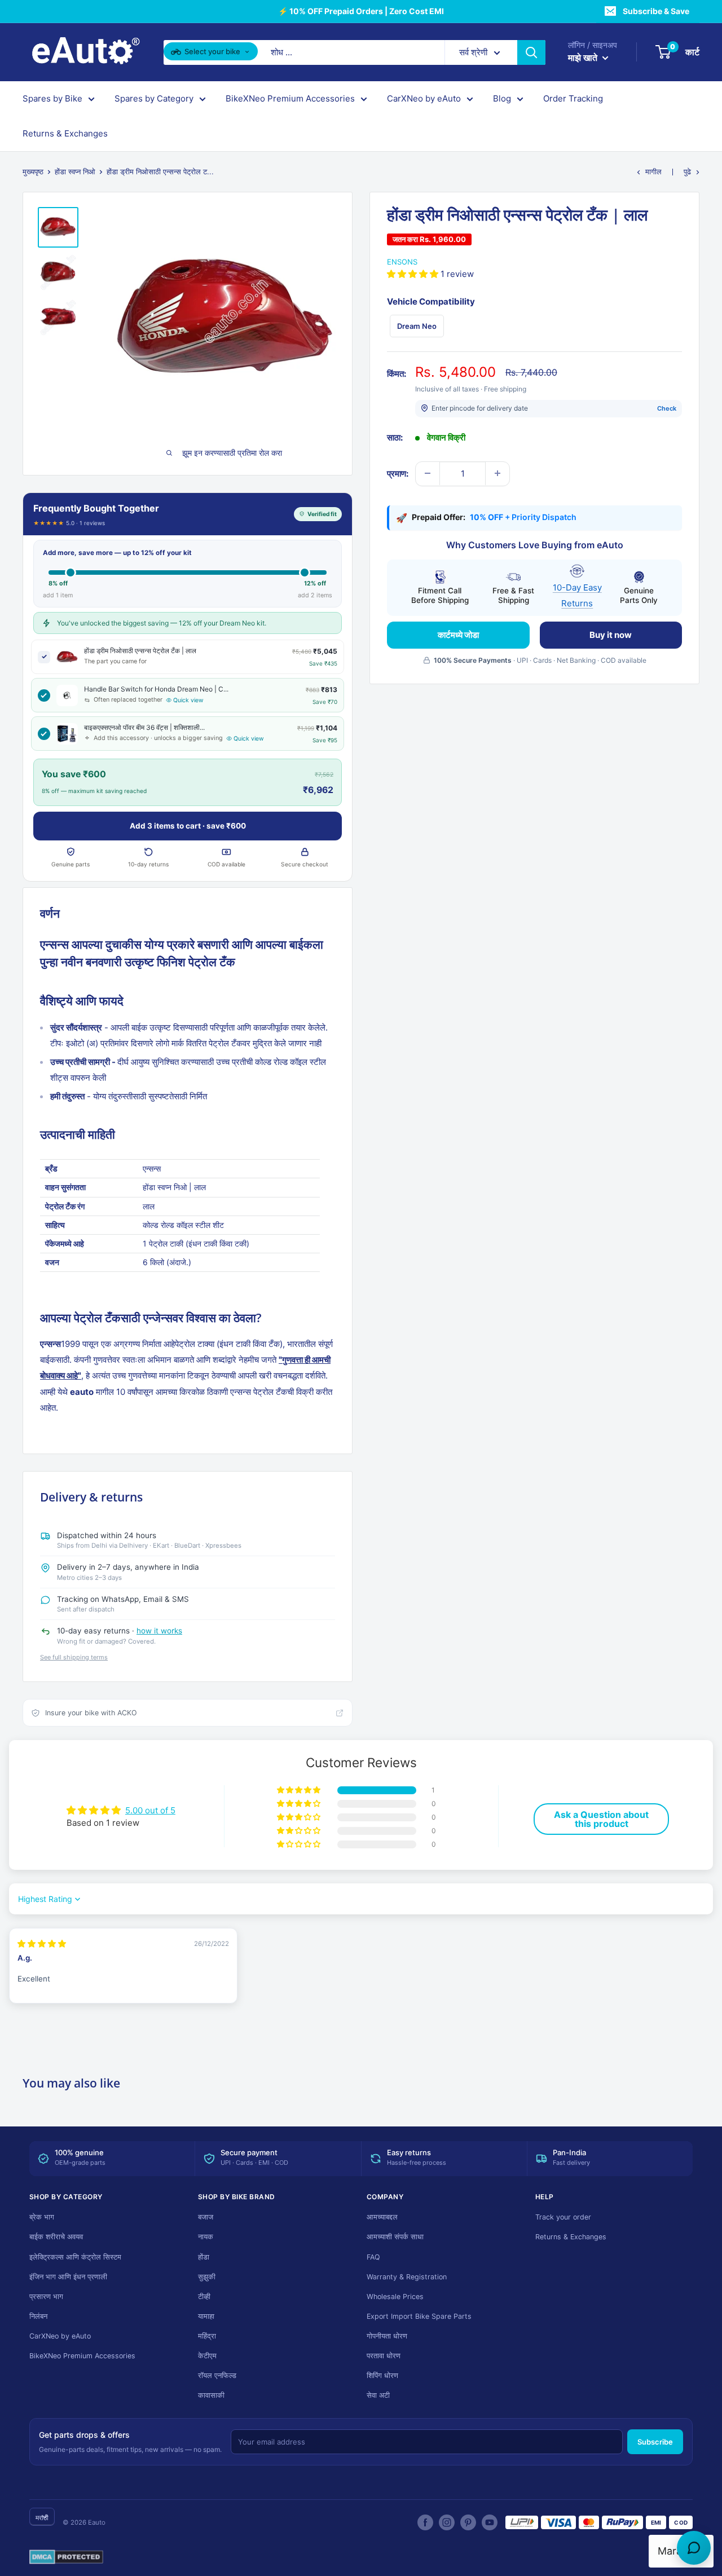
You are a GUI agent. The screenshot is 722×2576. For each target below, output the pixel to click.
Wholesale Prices (395, 2297)
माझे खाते (584, 58)
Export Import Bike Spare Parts (419, 2316)
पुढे (687, 171)
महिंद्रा (207, 2336)
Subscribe (655, 2442)
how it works (159, 1631)
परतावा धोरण (384, 2356)
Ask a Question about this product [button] (601, 1819)
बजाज (206, 2217)
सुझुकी (207, 2277)
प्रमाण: (398, 473)
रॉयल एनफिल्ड (217, 2375)
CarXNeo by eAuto (424, 98)
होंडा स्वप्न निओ (75, 171)
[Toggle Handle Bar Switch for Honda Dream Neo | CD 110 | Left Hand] (44, 695)
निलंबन (38, 2316)
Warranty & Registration (407, 2277)
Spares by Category (154, 98)
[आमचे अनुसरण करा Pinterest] (468, 2522)
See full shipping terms (74, 1657)
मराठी (42, 2518)
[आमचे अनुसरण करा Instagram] (447, 2522)
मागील (653, 171)
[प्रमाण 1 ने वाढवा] (498, 473)
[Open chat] (694, 2548)
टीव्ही (204, 2297)
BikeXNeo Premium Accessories (290, 98)
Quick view (188, 700)
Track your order (563, 2217)
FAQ (373, 2257)
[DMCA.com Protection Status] (66, 2557)
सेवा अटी (378, 2395)
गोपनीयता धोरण (387, 2336)
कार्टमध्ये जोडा (458, 634)
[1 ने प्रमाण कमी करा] (428, 473)
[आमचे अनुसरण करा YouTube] (490, 2522)
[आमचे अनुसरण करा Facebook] (425, 2522)
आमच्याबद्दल (382, 2217)
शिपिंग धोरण (382, 2375)
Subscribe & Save (656, 11)
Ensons (402, 262)
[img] (42, 1943)
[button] (414, 273)
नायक (206, 2237)
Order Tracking (573, 98)
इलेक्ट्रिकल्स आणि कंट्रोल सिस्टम (75, 2257)
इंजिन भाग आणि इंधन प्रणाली (68, 2277)
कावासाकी (211, 2395)
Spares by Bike (52, 98)
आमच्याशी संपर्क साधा (395, 2237)
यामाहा (206, 2316)
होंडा (204, 2257)
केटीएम (207, 2356)
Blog (502, 98)
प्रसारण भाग (46, 2297)
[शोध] (531, 52)
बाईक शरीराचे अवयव (56, 2237)
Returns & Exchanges (65, 133)
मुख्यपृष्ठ (33, 171)
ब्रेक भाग (42, 2217)
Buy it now (611, 634)
